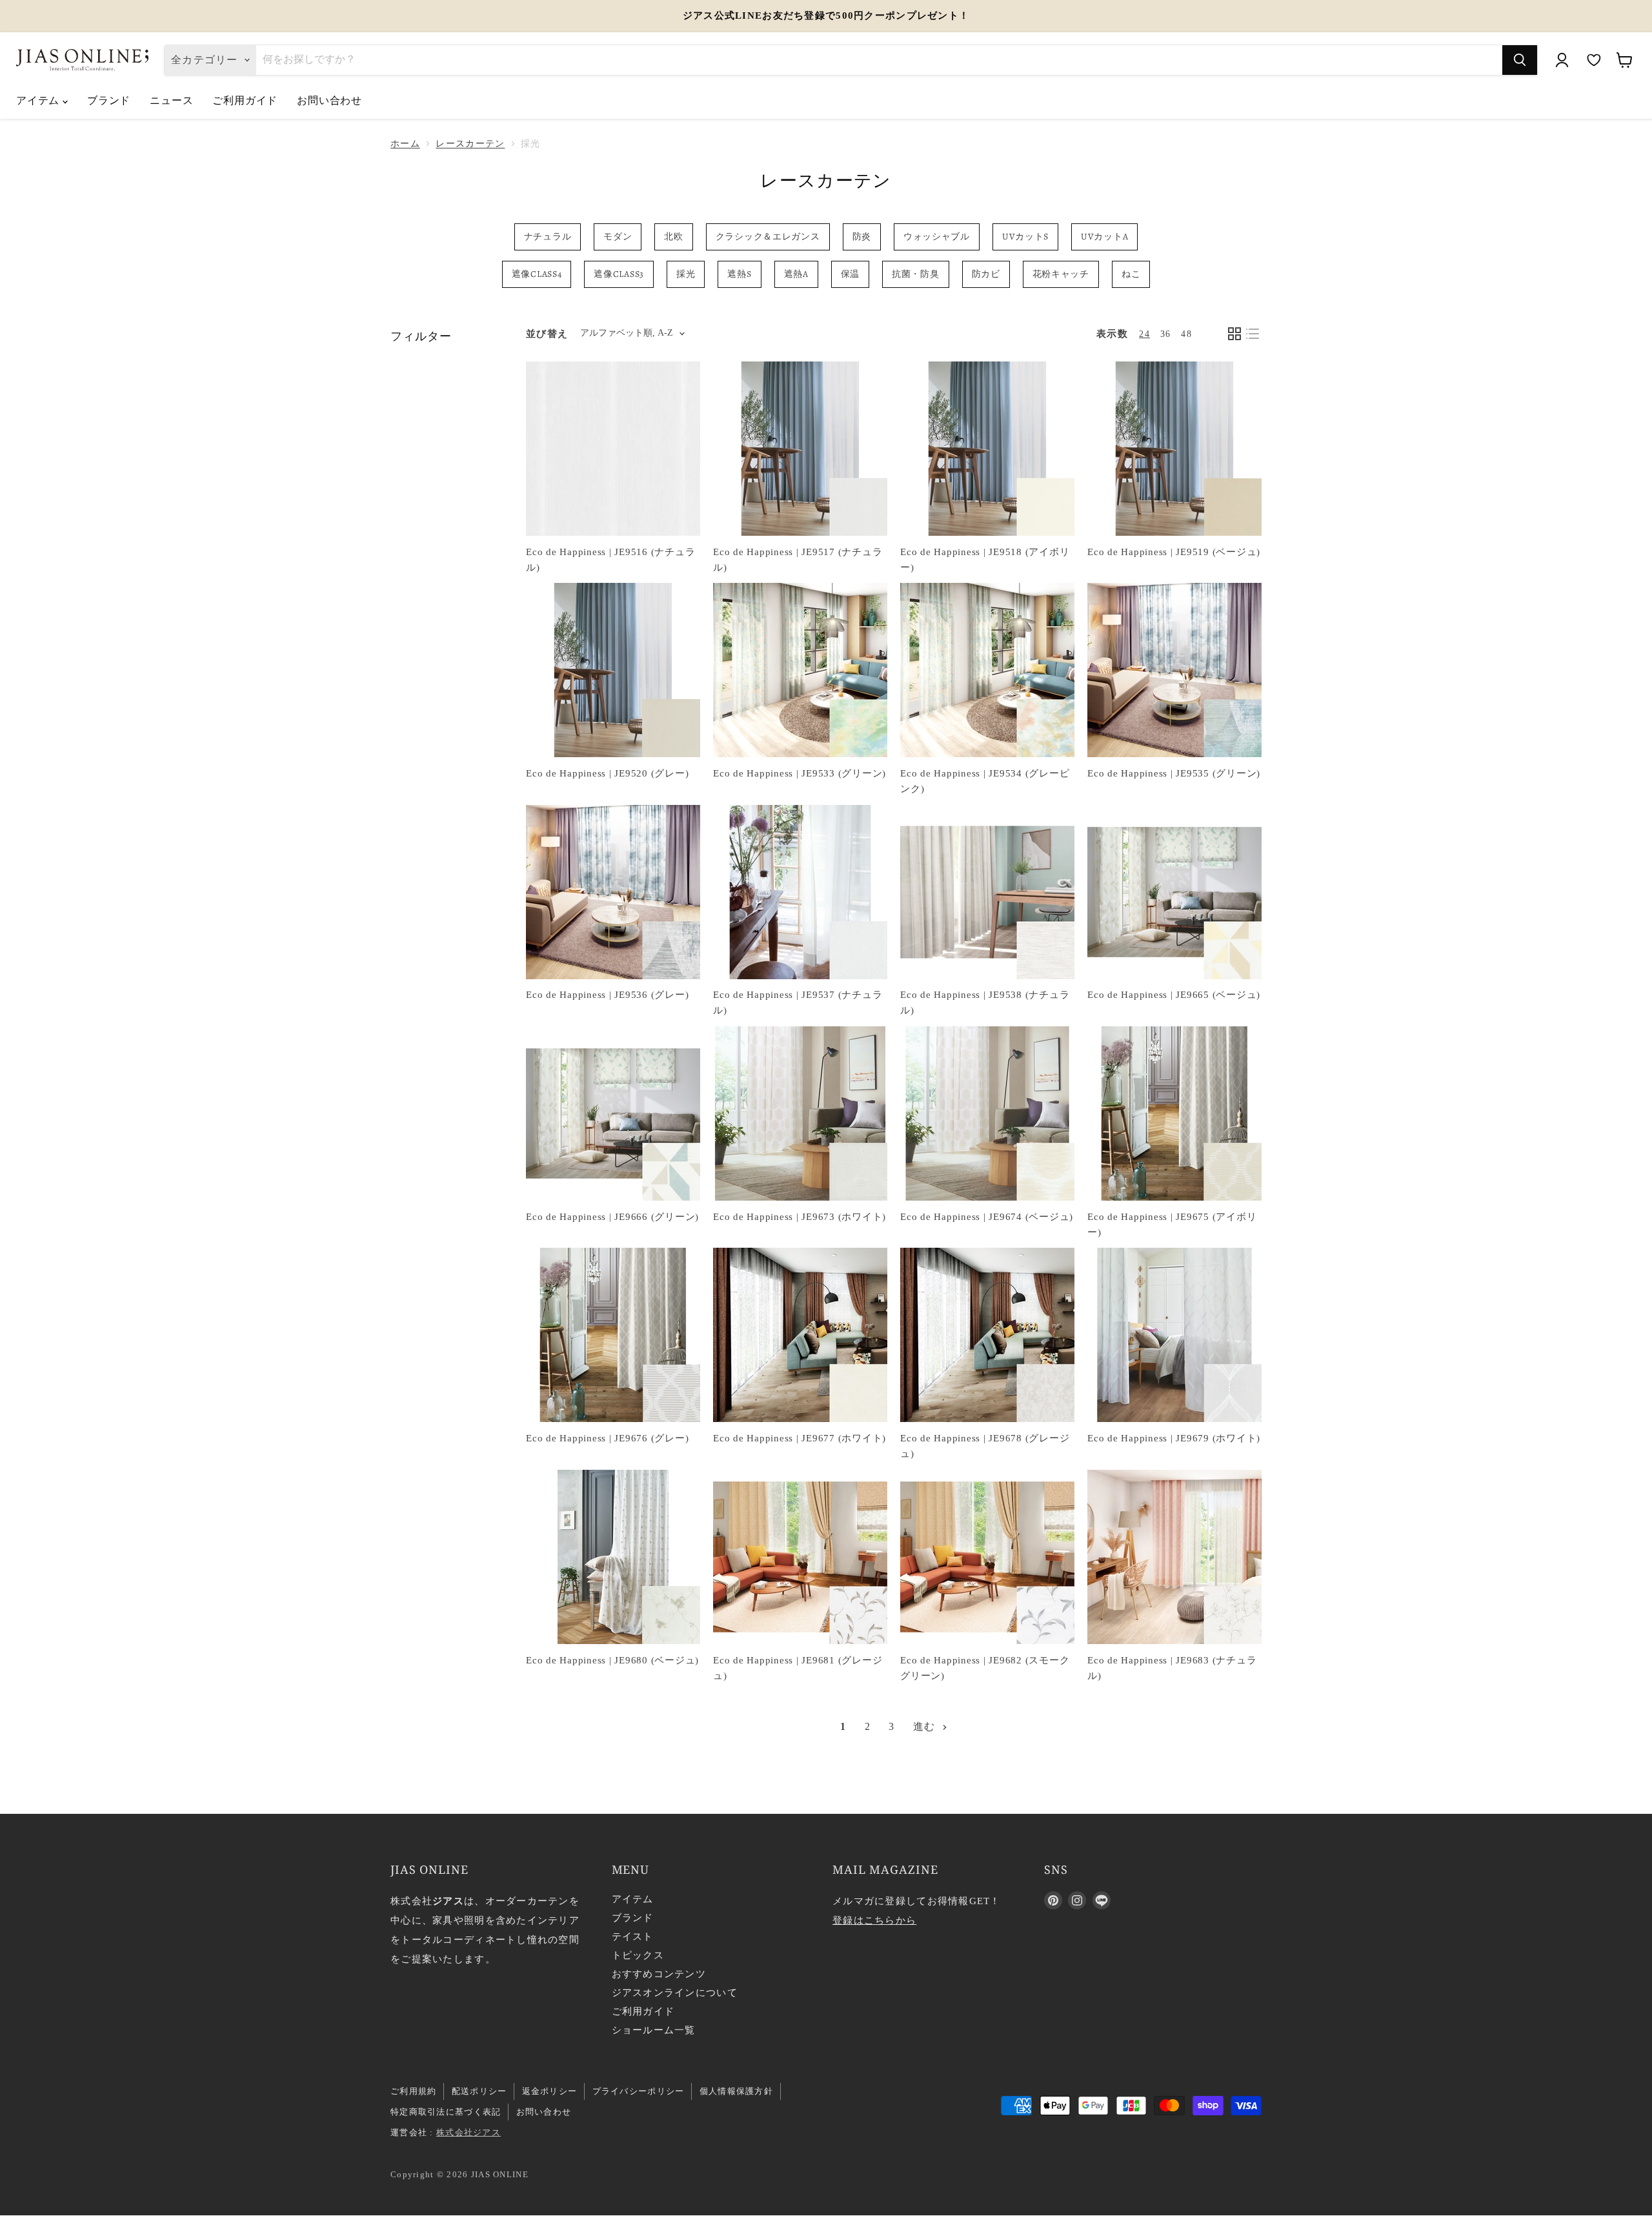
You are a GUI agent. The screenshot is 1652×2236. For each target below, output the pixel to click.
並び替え (547, 334)
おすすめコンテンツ (659, 1974)
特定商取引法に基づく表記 (446, 2112)
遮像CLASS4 (537, 274)
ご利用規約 (413, 2091)
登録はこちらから (874, 1920)
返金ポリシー (550, 2091)
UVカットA (1104, 237)
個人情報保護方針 (736, 2091)
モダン (618, 237)
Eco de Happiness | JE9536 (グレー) (607, 995)
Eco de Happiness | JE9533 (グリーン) (800, 773)
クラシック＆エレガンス (768, 237)
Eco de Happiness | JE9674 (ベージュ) (987, 1217)
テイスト (633, 1936)
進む (926, 1726)
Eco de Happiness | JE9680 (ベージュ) (612, 1660)
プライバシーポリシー (639, 2091)
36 (1166, 334)
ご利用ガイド (245, 100)
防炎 (862, 237)
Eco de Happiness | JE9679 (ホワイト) (1174, 1438)
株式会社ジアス (468, 2132)
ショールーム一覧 (654, 2030)
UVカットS (1025, 237)
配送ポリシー (479, 2091)
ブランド (109, 100)
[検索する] (1520, 60)
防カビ (986, 274)
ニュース (171, 100)
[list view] (1253, 334)
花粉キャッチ (1061, 274)
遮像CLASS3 (619, 274)
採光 (686, 274)
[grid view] (1234, 334)
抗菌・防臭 (916, 274)
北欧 (673, 237)
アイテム (39, 100)
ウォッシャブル (937, 237)
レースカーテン (470, 144)
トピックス (638, 1955)
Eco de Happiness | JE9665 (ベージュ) (1174, 995)
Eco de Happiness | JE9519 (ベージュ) (1174, 552)
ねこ (1131, 274)
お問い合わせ (329, 100)
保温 (850, 274)
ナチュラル (548, 237)
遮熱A (796, 274)
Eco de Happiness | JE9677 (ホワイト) (800, 1438)
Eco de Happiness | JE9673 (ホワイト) (800, 1217)
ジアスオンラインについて (675, 1993)
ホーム (405, 144)
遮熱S (739, 274)
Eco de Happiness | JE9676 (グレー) (607, 1438)
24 (1144, 334)
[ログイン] (1562, 60)
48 (1186, 334)
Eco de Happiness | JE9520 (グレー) (607, 773)
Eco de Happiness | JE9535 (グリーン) (1174, 773)
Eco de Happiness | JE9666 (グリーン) (612, 1217)
